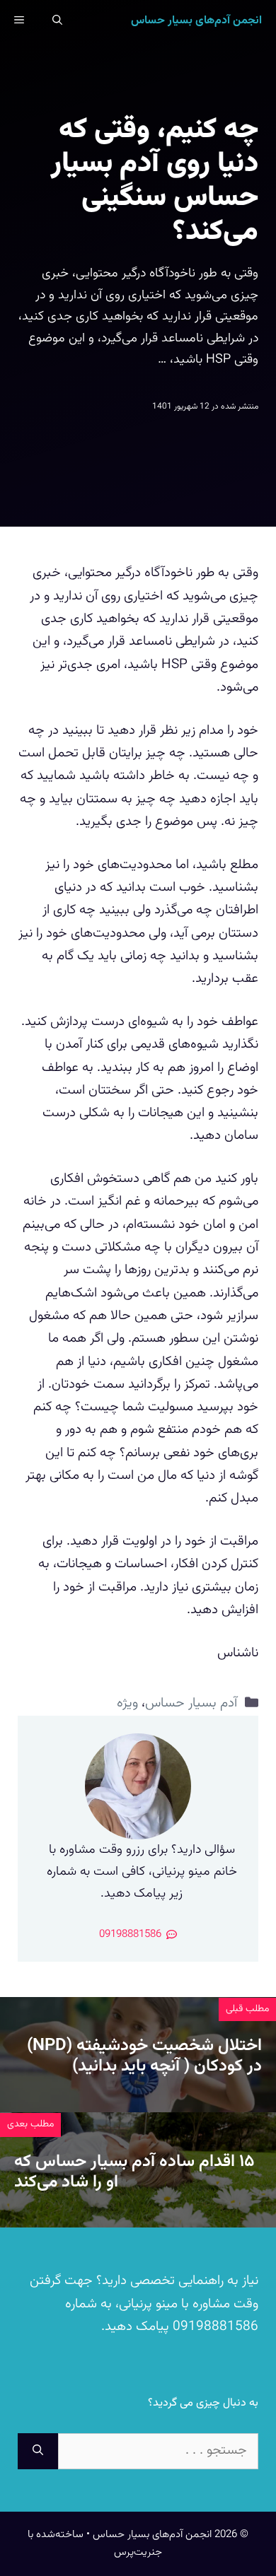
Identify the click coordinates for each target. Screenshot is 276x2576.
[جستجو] (38, 2451)
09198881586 (214, 2327)
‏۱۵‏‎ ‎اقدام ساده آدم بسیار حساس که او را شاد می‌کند (134, 2172)
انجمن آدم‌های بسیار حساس (196, 21)
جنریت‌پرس (138, 2552)
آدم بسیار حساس (191, 1703)
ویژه (127, 1703)
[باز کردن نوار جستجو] (57, 21)
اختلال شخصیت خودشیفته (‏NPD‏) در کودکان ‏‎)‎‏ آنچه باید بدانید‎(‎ (144, 2056)
